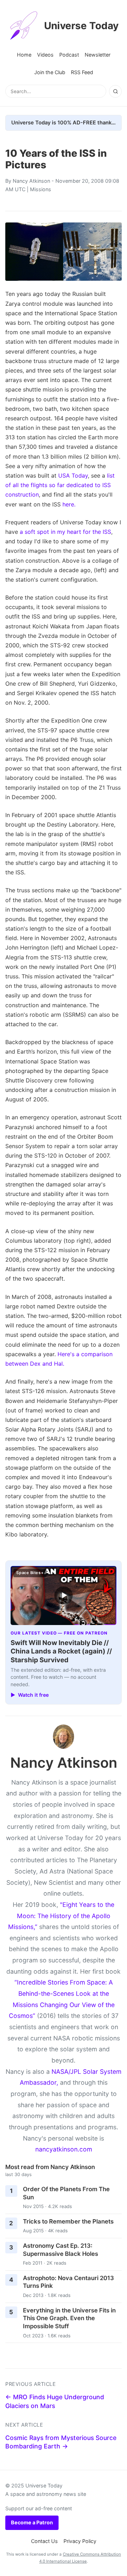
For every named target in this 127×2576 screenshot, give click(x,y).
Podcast (69, 55)
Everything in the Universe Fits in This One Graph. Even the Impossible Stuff (69, 2318)
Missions (41, 189)
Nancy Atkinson (31, 181)
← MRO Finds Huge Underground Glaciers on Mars (55, 2401)
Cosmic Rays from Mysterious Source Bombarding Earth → (61, 2442)
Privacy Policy (80, 2541)
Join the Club (50, 72)
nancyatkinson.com (64, 2149)
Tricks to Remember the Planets (68, 2221)
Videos (45, 55)
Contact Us (44, 2541)
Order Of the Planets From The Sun (66, 2193)
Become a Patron (32, 2522)
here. (69, 504)
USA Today (73, 475)
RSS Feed (82, 72)
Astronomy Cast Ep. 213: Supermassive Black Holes (61, 2250)
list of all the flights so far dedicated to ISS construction (60, 485)
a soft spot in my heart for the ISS (65, 532)
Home (24, 55)
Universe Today (81, 26)
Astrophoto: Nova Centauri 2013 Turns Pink (68, 2282)
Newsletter (98, 55)
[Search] (115, 91)
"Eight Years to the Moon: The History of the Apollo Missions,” (61, 1916)
